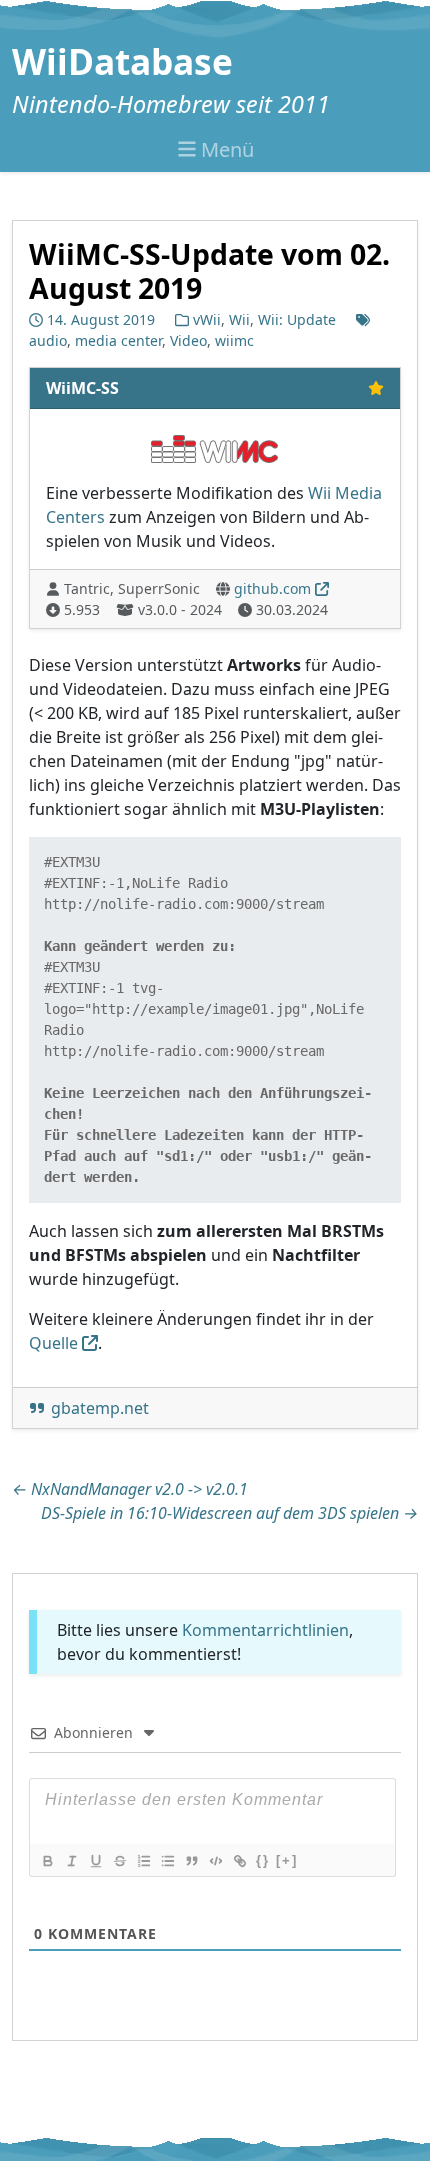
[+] (287, 1860)
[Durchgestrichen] (119, 1861)
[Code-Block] (215, 1861)
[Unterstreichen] (95, 1861)
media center (118, 340)
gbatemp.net (100, 1408)
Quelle (53, 1343)
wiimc (234, 340)
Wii (239, 319)
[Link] (239, 1861)
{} (263, 1860)
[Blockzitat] (191, 1861)
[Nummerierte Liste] (143, 1861)
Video (188, 340)
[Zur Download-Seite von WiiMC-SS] (215, 447)
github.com (272, 588)
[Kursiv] (71, 1861)
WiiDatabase (122, 61)
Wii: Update (297, 319)
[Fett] (47, 1861)
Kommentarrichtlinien (265, 1630)
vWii (207, 319)
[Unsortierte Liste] (167, 1861)
